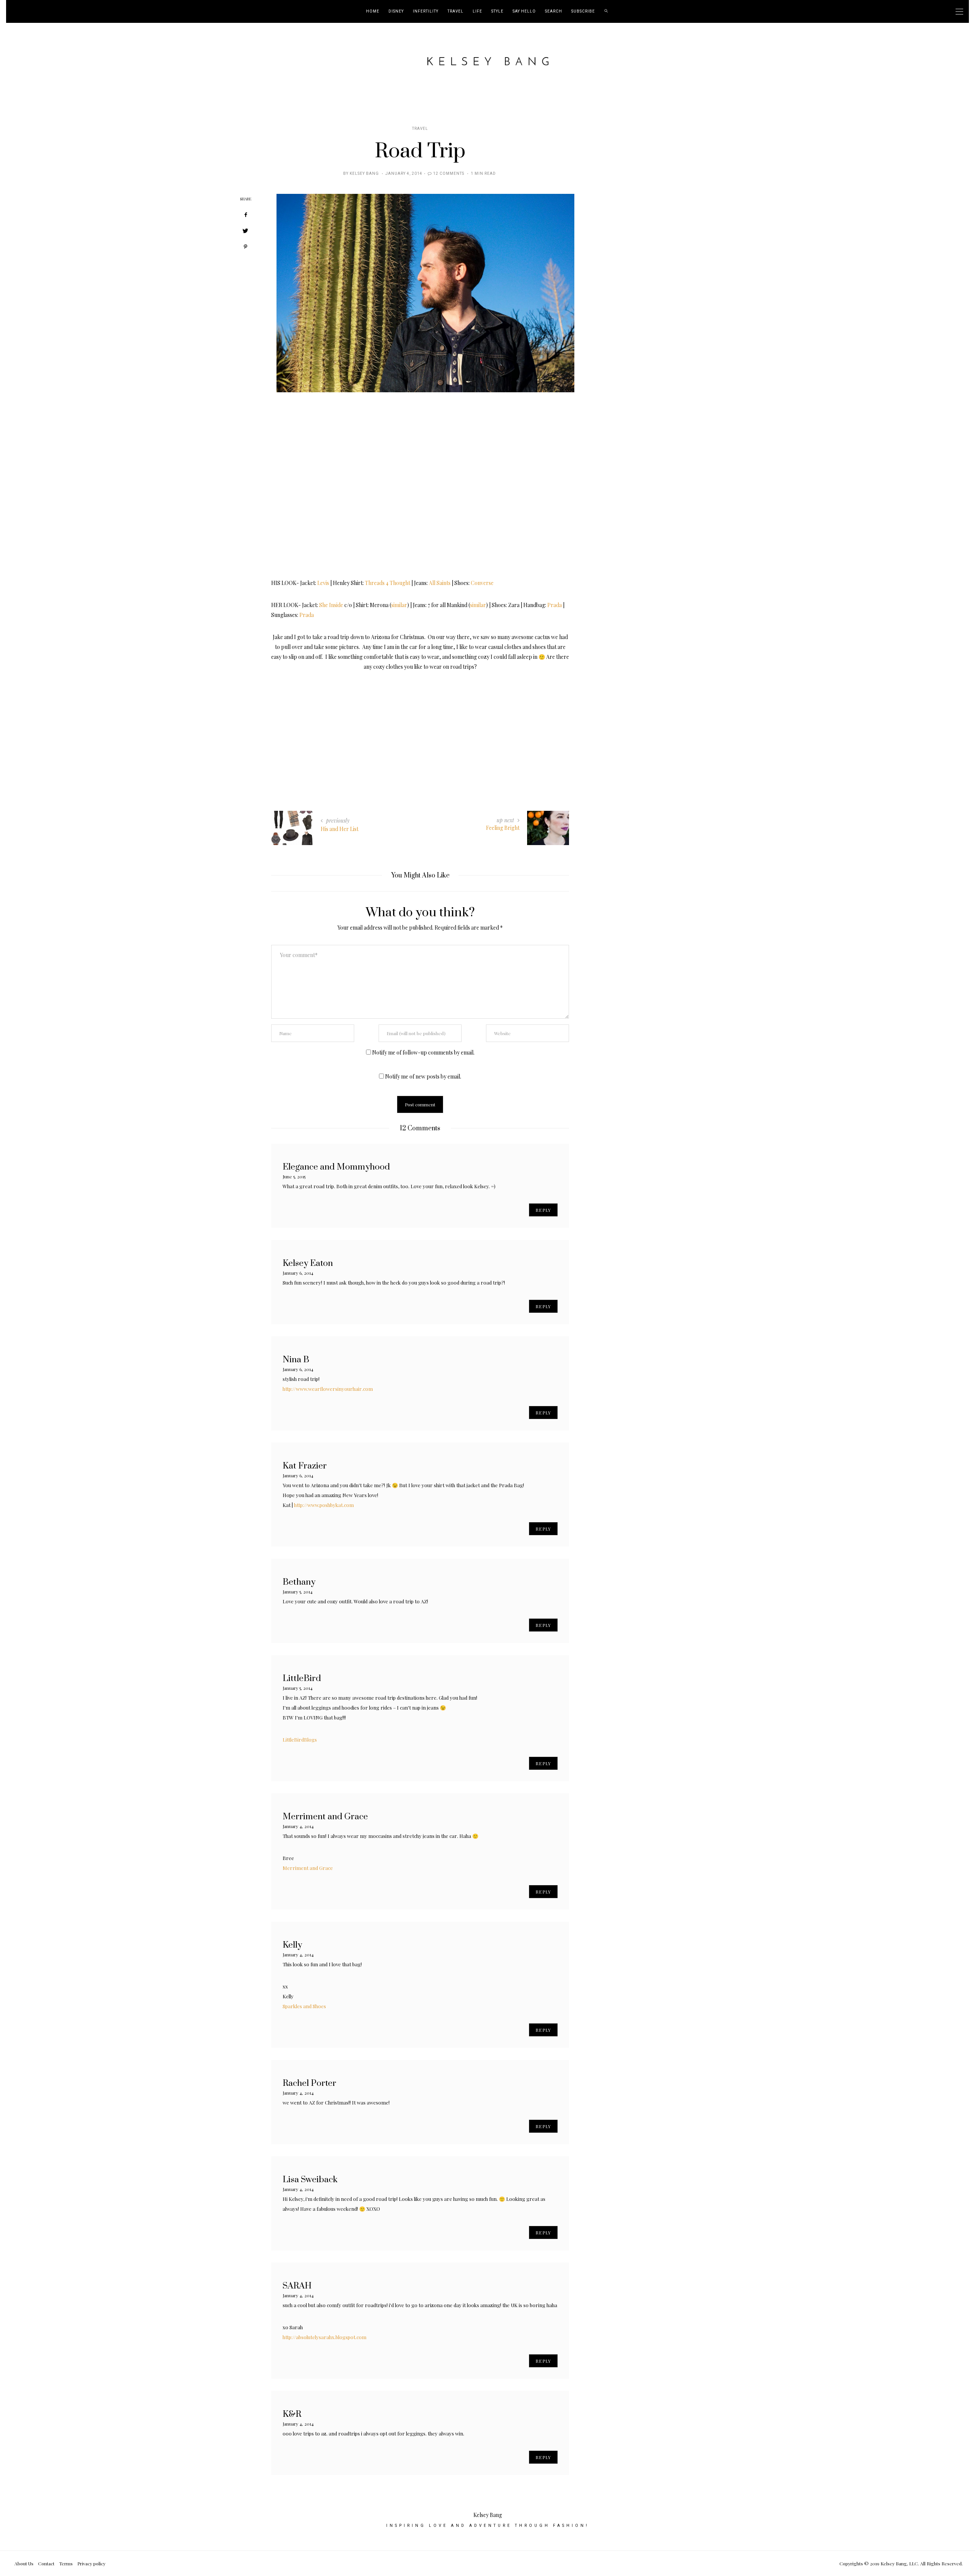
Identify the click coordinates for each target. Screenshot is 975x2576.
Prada (555, 605)
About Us (24, 2563)
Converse (482, 583)
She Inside (331, 605)
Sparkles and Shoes (304, 2006)
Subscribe (583, 11)
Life (477, 11)
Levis (323, 583)
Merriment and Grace (308, 1868)
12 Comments (449, 174)
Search (554, 11)
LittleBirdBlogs (300, 1739)
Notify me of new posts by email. (423, 1076)
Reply (543, 1210)
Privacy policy (91, 2563)
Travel (456, 11)
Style (497, 11)
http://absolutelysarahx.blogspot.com (324, 2337)
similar (399, 605)
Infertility (426, 11)
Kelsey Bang (364, 174)
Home (373, 11)
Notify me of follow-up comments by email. (423, 1052)
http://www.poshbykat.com (324, 1505)
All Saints (440, 583)
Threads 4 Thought (388, 583)
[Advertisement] (420, 725)
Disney (396, 11)
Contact (46, 2563)
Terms (66, 2563)
